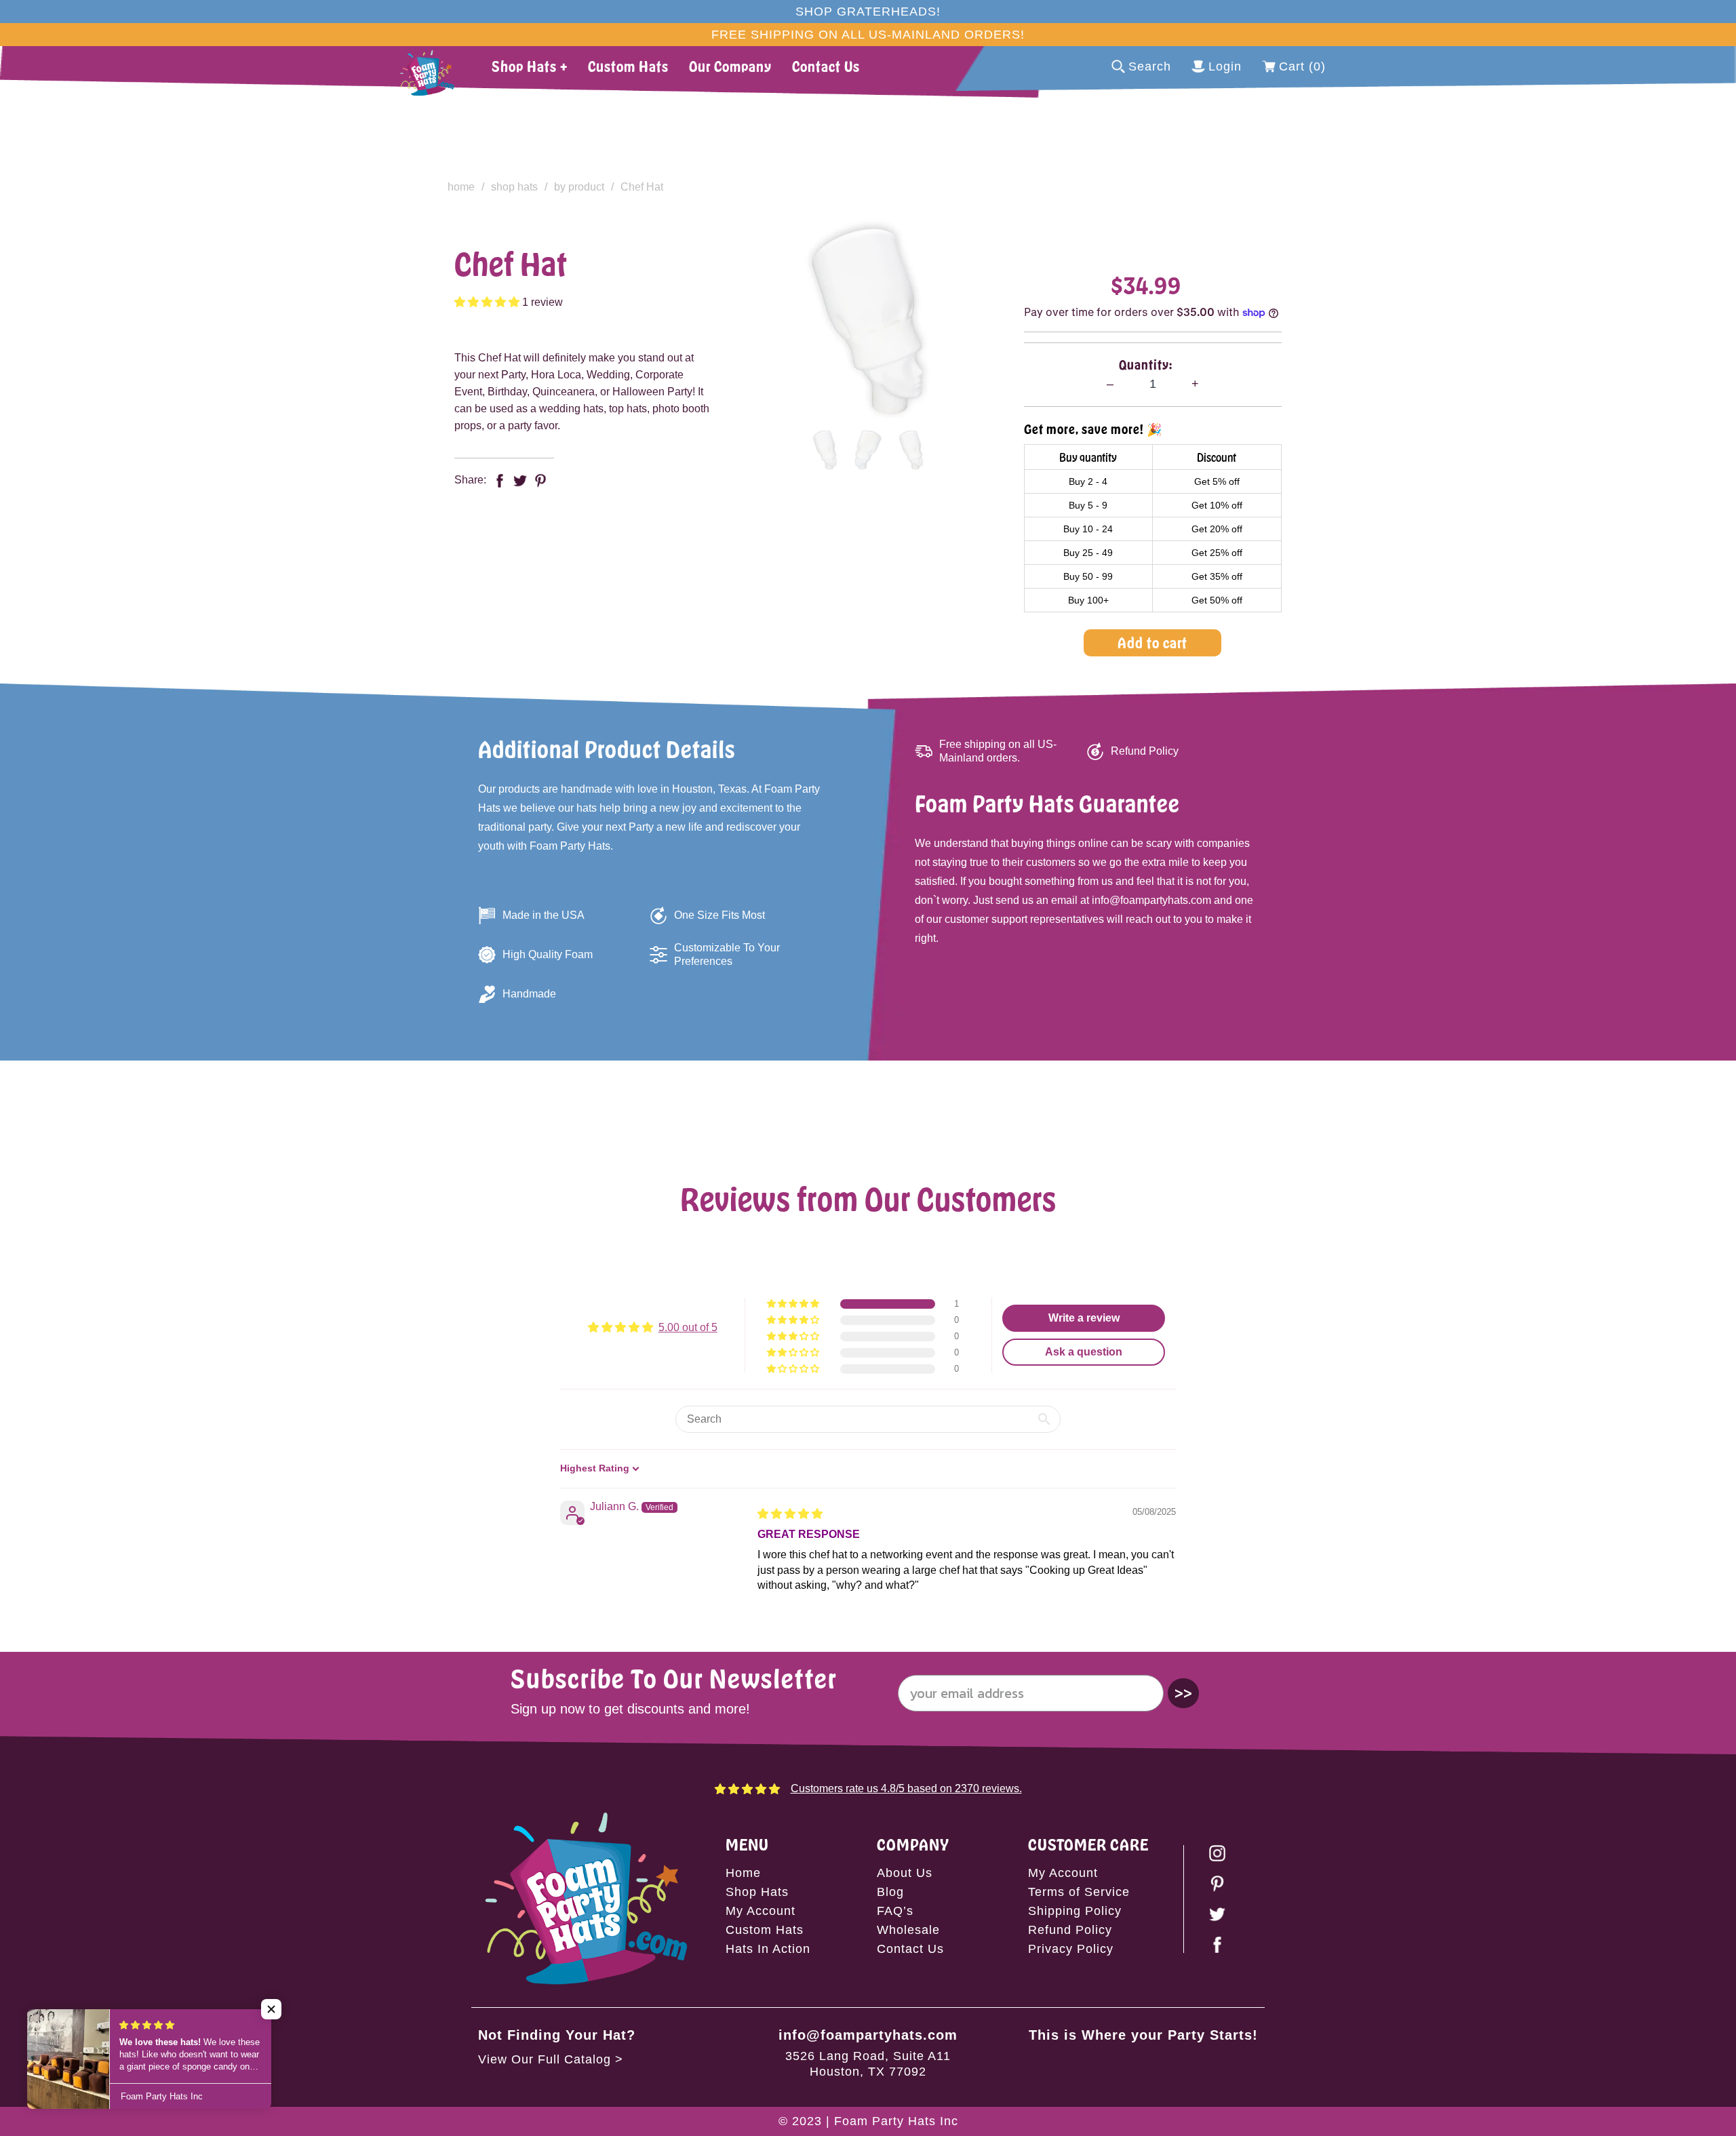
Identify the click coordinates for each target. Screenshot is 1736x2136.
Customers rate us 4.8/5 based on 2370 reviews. (906, 1788)
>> (1183, 1693)
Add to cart (1152, 642)
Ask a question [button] (1084, 1352)
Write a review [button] (1084, 1318)
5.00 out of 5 (688, 1327)
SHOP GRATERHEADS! (868, 12)
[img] (790, 1514)
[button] (488, 302)
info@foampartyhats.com (868, 2035)
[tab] (825, 450)
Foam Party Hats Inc (896, 2121)
